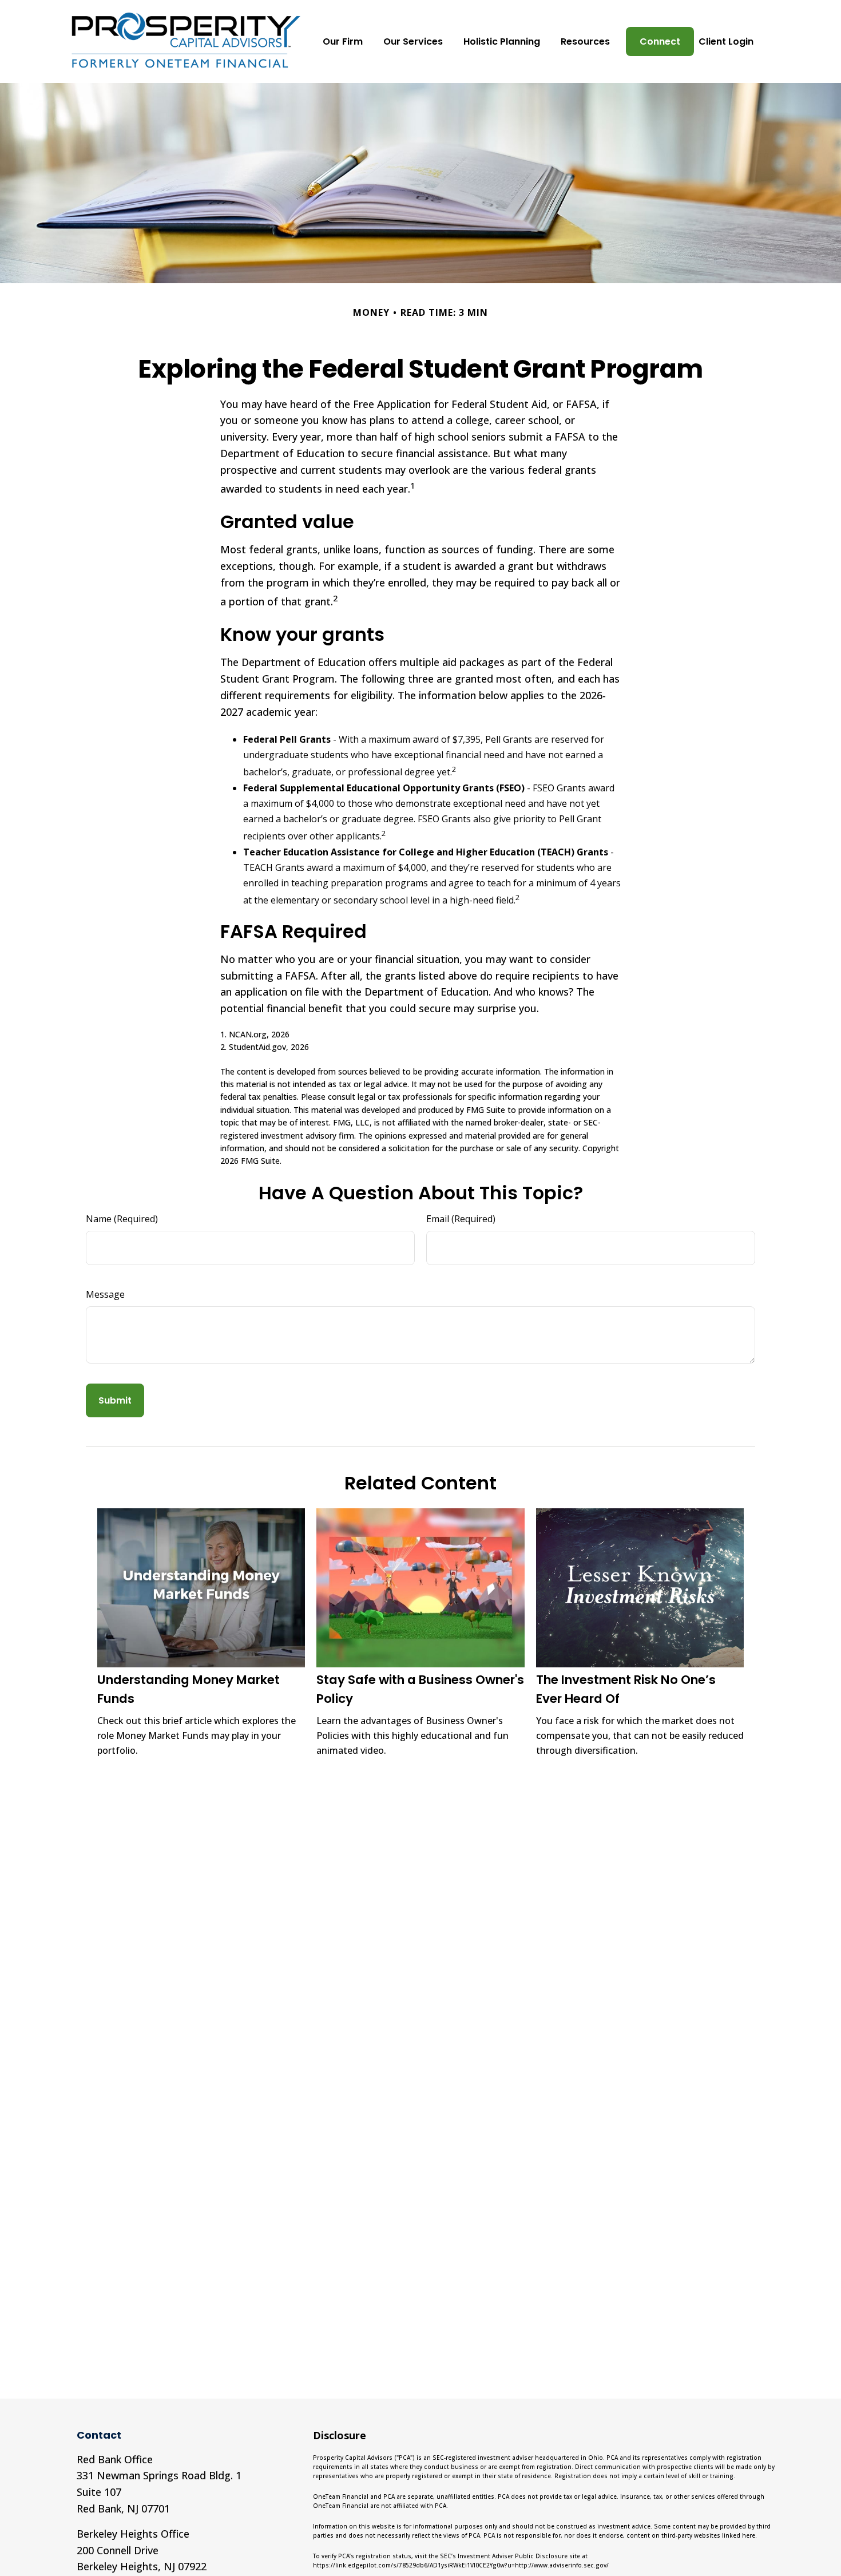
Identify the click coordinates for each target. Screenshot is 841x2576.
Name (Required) (122, 1219)
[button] (343, 41)
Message (105, 1294)
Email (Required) (461, 1219)
